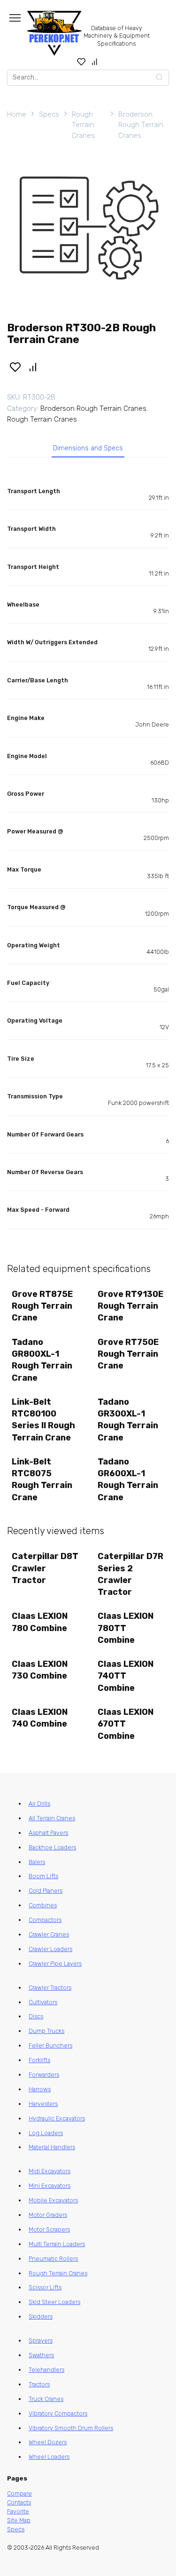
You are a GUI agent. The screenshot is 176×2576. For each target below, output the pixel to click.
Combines (43, 1905)
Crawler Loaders (50, 1949)
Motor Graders (48, 2215)
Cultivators (43, 2002)
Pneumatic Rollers (53, 2259)
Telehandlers (46, 2370)
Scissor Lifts (45, 2287)
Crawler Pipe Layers (55, 1964)
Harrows (40, 2089)
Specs (49, 114)
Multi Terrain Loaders (57, 2244)
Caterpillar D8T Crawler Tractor (45, 1568)
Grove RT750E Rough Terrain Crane (128, 1354)
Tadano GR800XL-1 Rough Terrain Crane (42, 1360)
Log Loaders (46, 2133)
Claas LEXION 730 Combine (40, 1670)
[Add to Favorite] (15, 367)
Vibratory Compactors (58, 2413)
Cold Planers (46, 1891)
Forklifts (39, 2060)
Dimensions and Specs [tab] (88, 448)
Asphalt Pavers (48, 1833)
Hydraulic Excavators (57, 2118)
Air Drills (39, 1804)
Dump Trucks (46, 2031)
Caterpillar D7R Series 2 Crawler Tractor (130, 1574)
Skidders (41, 2316)
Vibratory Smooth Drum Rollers (71, 2428)
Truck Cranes (46, 2399)
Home (17, 114)
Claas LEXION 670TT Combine (126, 1724)
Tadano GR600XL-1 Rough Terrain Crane (128, 1480)
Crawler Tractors (50, 1988)
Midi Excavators (50, 2171)
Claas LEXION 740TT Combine (126, 1676)
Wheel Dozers (48, 2442)
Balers (37, 1862)
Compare (19, 2493)
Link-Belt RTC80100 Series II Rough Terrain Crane (43, 1420)
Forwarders (44, 2075)
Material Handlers (52, 2147)
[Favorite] (81, 62)
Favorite (18, 2511)
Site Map (19, 2520)
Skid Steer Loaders (54, 2302)
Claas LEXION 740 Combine (40, 1718)
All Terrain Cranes (52, 1818)
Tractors (39, 2384)
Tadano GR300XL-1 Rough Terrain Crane (128, 1420)
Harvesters (43, 2104)
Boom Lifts (43, 1876)
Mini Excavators (50, 2186)
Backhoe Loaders (52, 1847)
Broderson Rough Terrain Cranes (141, 125)
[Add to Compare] (33, 367)
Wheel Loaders (49, 2457)
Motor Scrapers (49, 2229)
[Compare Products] (95, 62)
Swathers (41, 2355)
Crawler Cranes (49, 1934)
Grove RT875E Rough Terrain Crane (42, 1306)
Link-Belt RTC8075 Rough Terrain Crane (42, 1480)
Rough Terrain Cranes (83, 125)
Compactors (45, 1920)
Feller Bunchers (50, 2045)
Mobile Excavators (53, 2200)
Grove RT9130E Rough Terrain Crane (130, 1306)
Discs (36, 2016)
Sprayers (41, 2340)
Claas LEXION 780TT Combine (126, 1628)
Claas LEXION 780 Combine (40, 1622)
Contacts (19, 2502)
